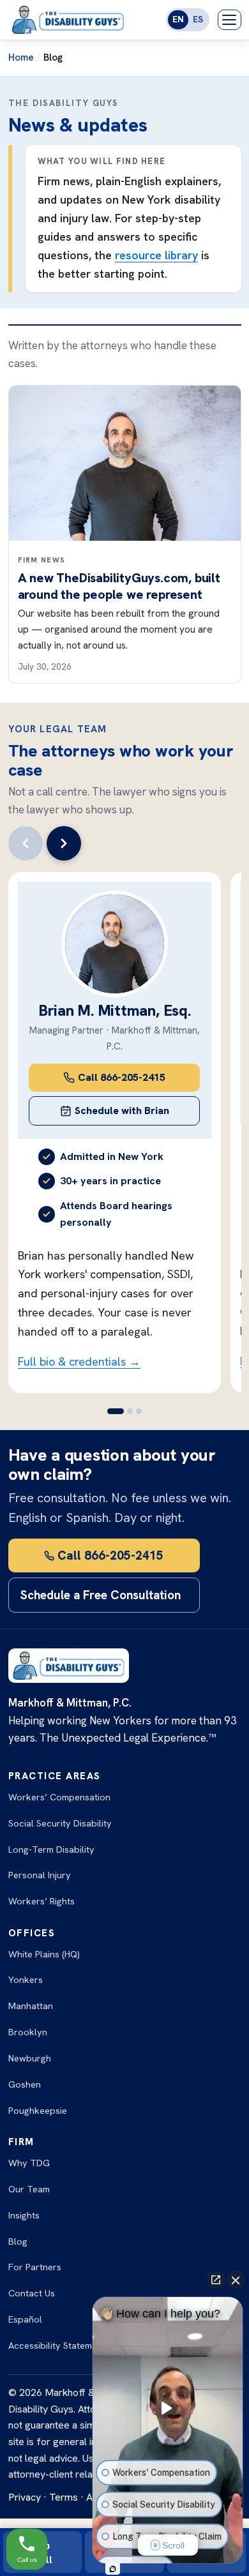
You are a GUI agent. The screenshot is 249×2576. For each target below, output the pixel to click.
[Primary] (26, 843)
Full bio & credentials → (79, 1361)
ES (198, 19)
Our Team (29, 2189)
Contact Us (32, 2293)
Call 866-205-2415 (110, 1555)
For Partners (35, 2267)
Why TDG (29, 2163)
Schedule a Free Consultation (101, 1595)
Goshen (25, 2084)
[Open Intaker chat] (113, 2569)
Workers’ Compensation (59, 1797)
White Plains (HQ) (44, 1954)
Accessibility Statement (57, 2345)
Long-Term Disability (51, 1849)
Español (25, 2319)
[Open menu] (230, 20)
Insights (24, 2215)
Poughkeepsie (38, 2110)
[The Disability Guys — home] (68, 20)
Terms (64, 2497)
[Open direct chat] (216, 2280)
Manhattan (31, 2006)
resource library (156, 255)
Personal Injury (40, 1875)
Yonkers (26, 1979)
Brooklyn (28, 2032)
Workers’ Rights (41, 1901)
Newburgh (30, 2058)
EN (178, 19)
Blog (18, 2241)
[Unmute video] (168, 2408)
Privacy (25, 2497)
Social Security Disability (60, 1823)
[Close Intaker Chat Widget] (236, 2280)
